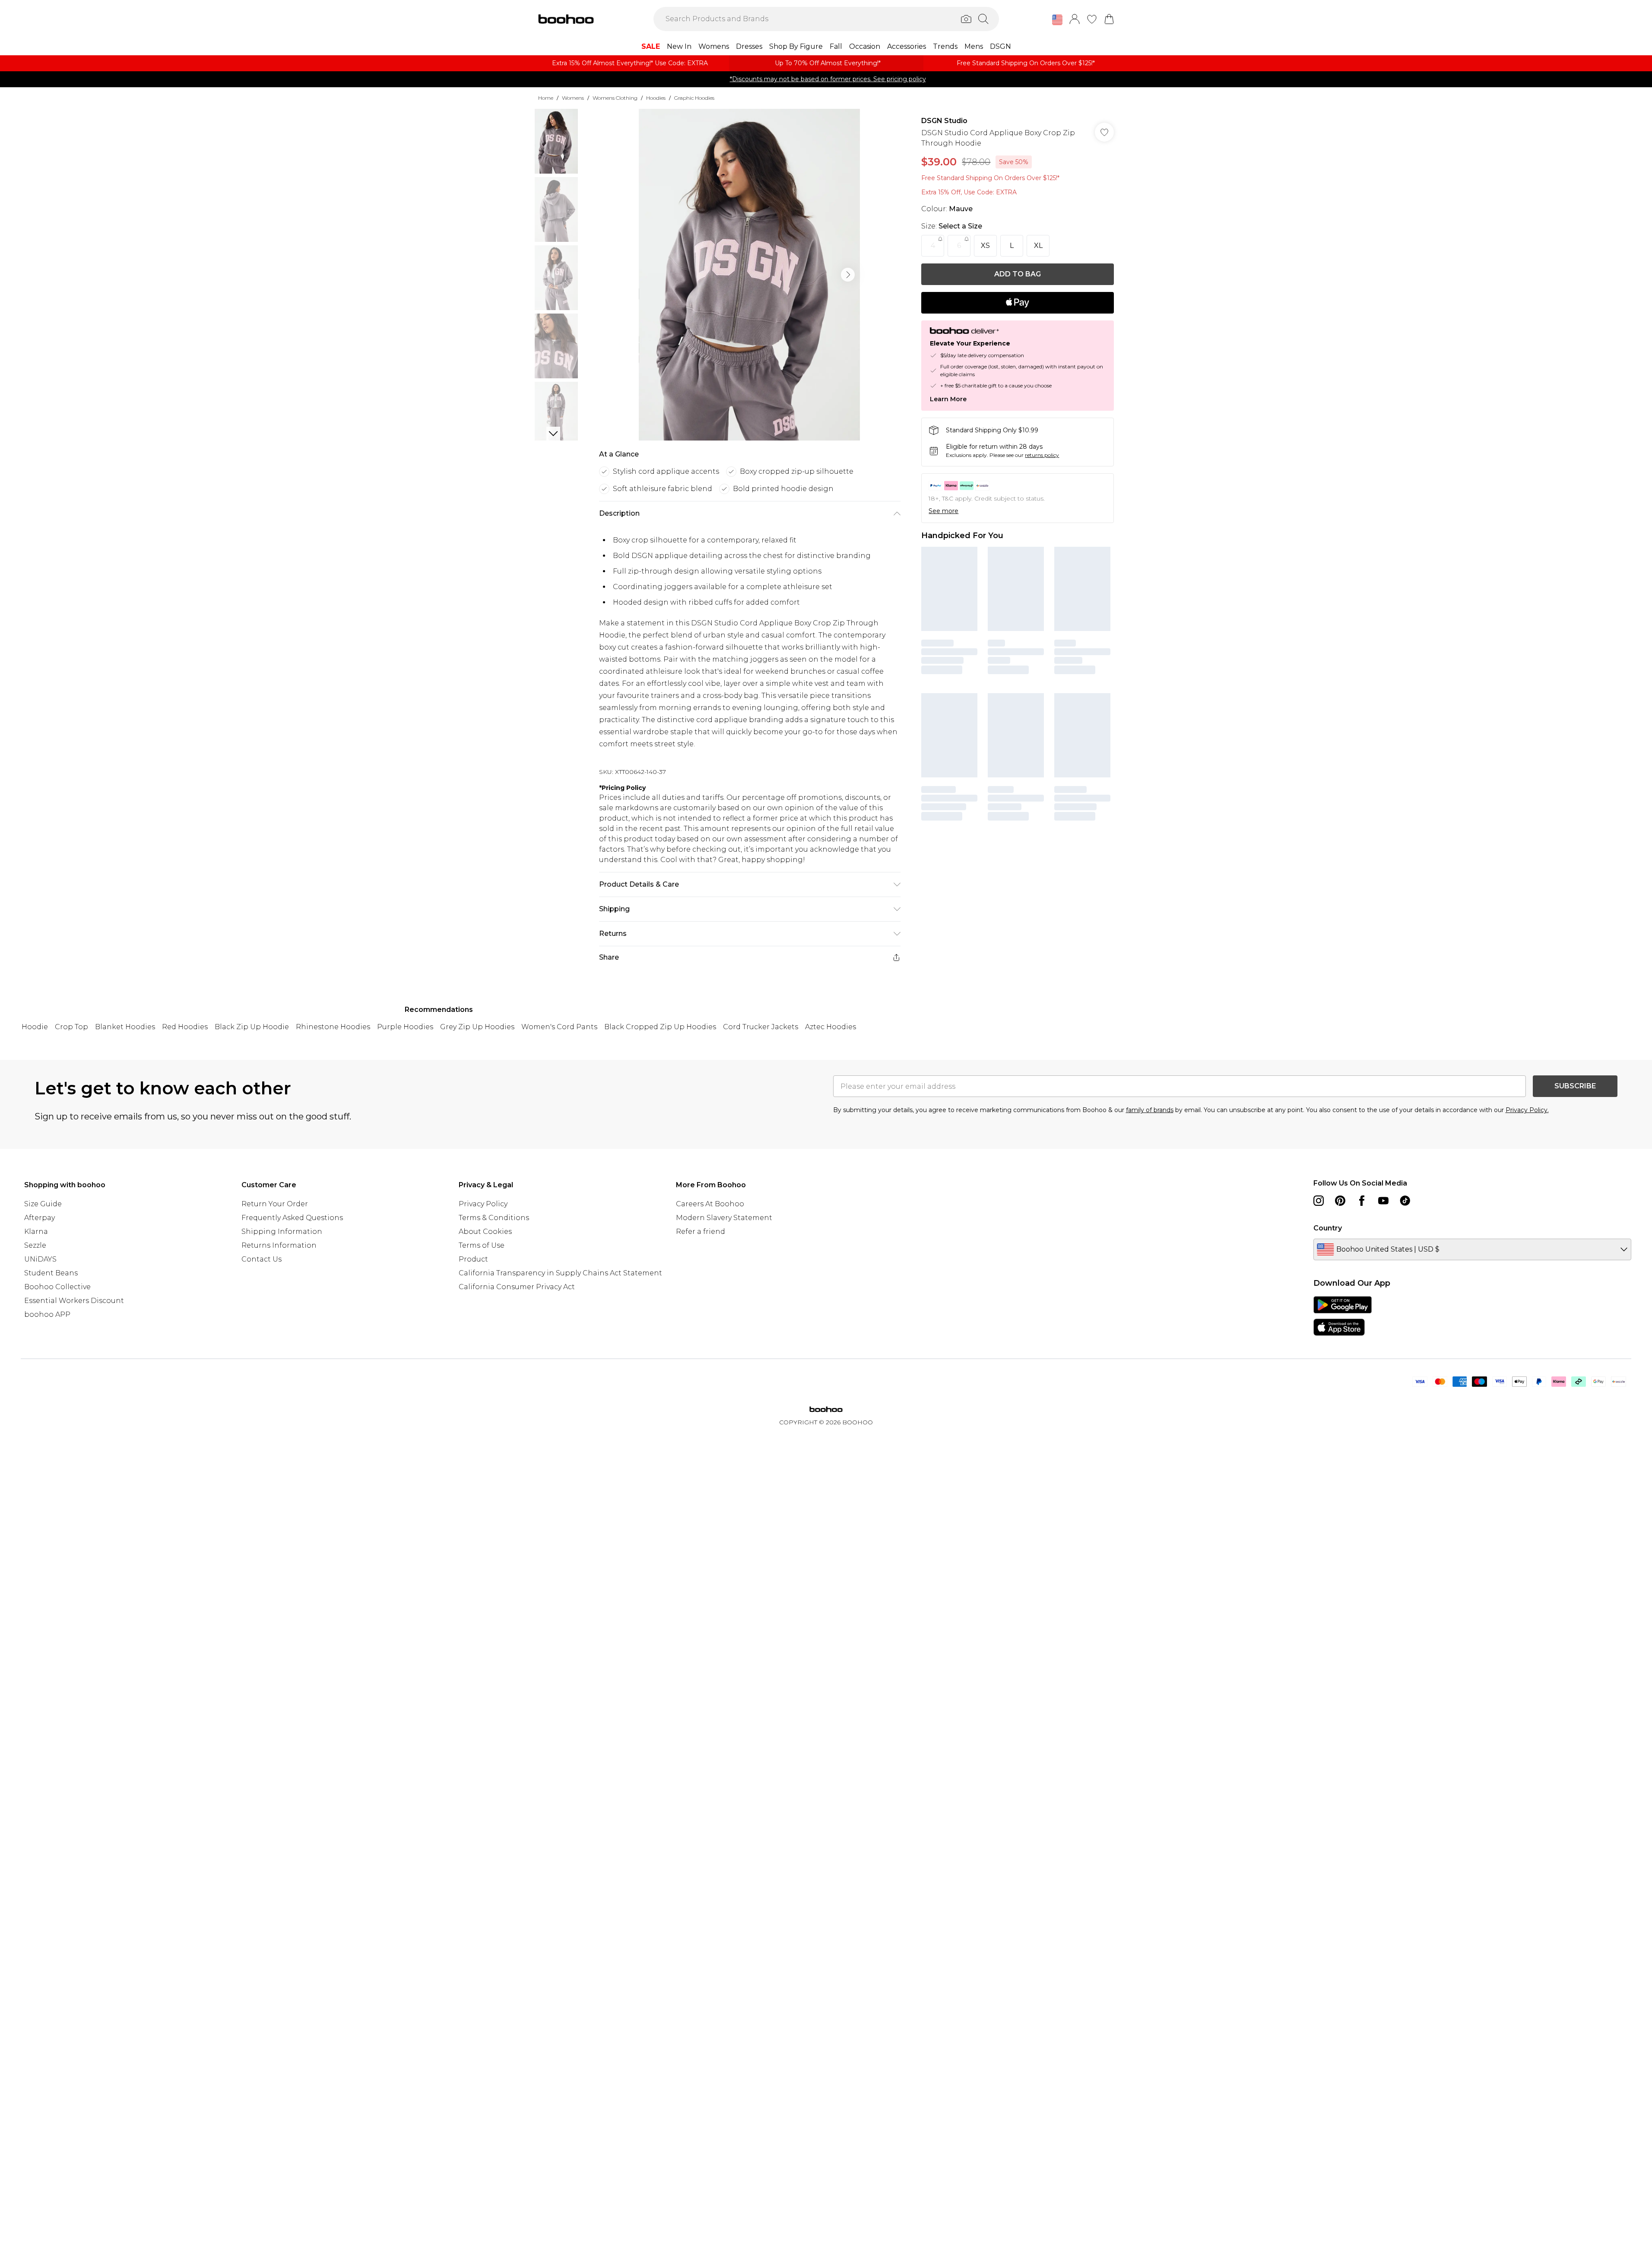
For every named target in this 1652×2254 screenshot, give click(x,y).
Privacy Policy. (1527, 1110)
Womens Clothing (615, 98)
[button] (1057, 20)
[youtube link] (1383, 1201)
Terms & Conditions (494, 1218)
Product (473, 1259)
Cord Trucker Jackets (761, 1027)
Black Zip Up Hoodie (252, 1027)
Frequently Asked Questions (292, 1218)
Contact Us (262, 1259)
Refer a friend (701, 1232)
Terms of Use (482, 1245)
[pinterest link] (1340, 1201)
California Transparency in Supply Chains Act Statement (560, 1273)
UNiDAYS (40, 1259)
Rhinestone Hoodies (333, 1027)
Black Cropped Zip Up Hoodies (660, 1027)
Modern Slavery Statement (724, 1218)
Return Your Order (275, 1204)
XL (1038, 246)
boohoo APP (47, 1314)
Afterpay (40, 1218)
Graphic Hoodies (694, 98)
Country (1328, 1228)
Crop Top (71, 1027)
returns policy (1042, 455)
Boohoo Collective (57, 1287)
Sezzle (35, 1245)
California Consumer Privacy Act (517, 1287)
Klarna (36, 1232)
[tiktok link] (1405, 1201)
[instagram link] (1319, 1201)
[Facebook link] (1362, 1201)
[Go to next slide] (848, 275)
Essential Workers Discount (74, 1301)
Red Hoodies (185, 1027)
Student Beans (51, 1273)
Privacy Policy (483, 1204)
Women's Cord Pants (559, 1027)
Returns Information (279, 1245)
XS (985, 246)
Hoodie (35, 1027)
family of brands (1150, 1110)
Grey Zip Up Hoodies (477, 1027)
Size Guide (43, 1204)
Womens (573, 98)
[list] (749, 275)
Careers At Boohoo (710, 1204)
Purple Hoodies (405, 1027)
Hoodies (656, 98)
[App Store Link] (1343, 1316)
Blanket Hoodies (125, 1027)
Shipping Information (282, 1232)
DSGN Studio (944, 121)
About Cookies (485, 1232)
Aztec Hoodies (831, 1027)
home (546, 98)
